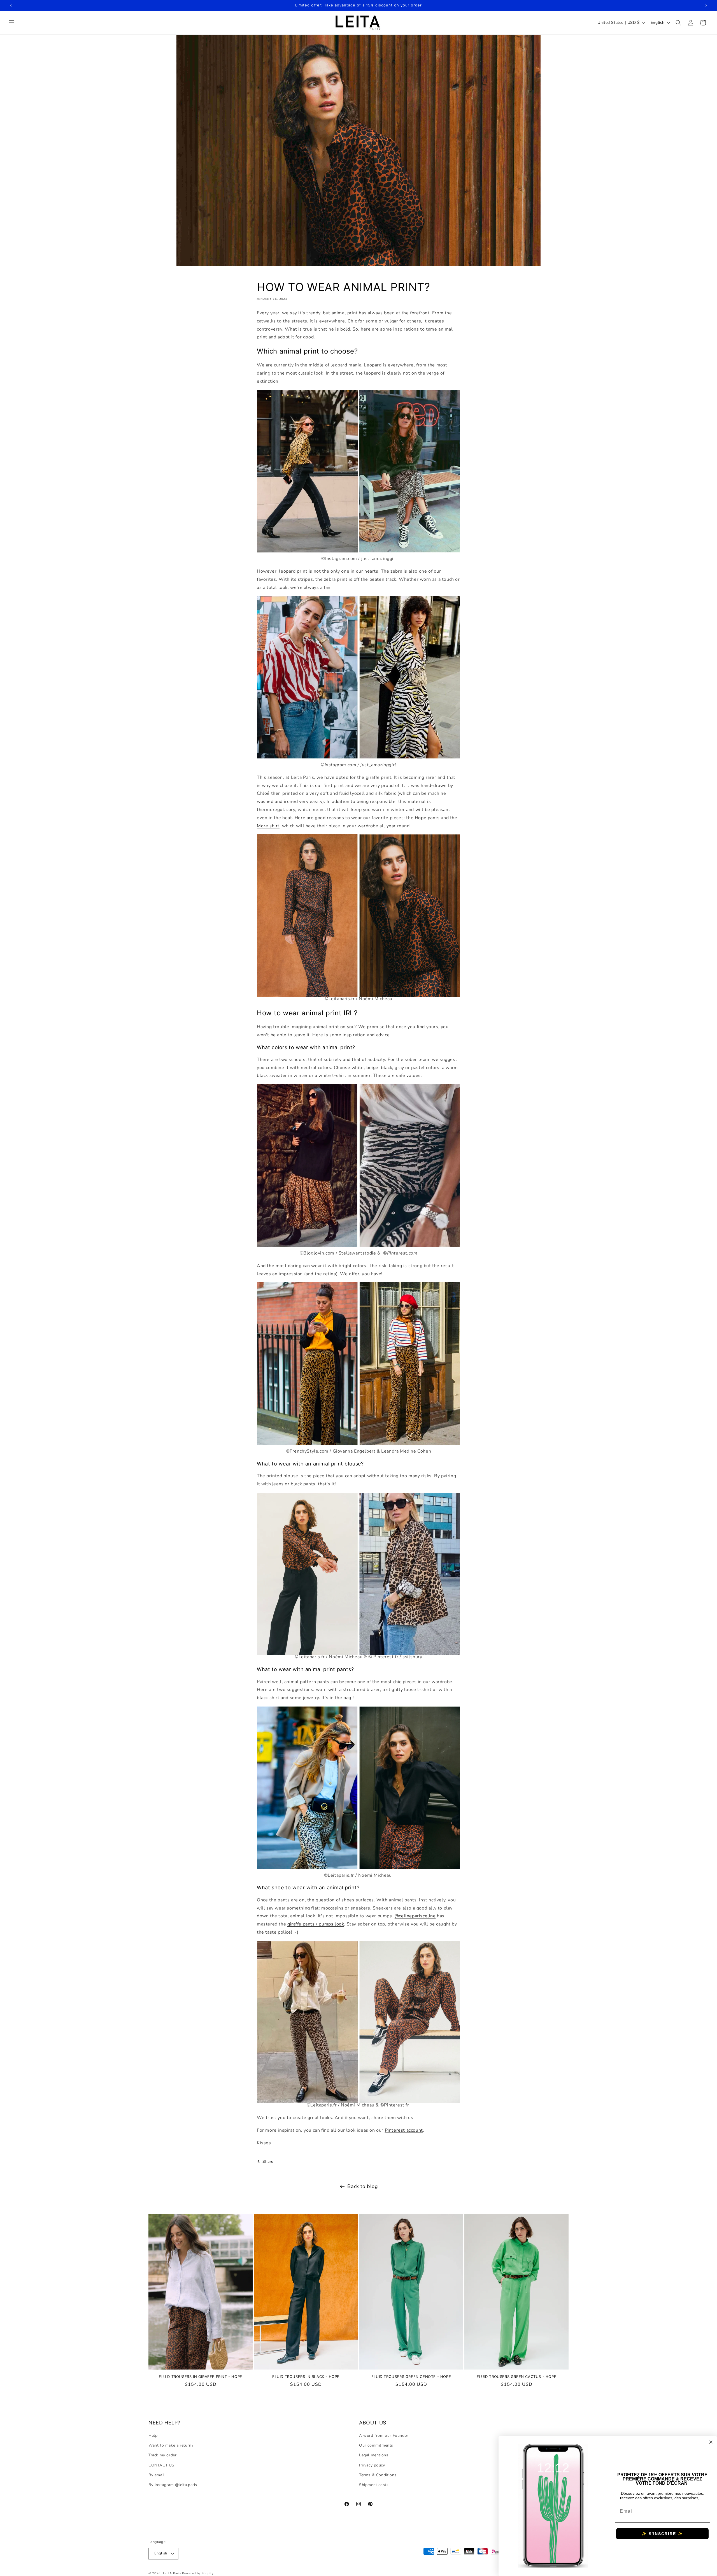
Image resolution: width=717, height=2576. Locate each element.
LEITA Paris (172, 2573)
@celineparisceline (415, 1916)
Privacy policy (372, 2465)
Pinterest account (404, 2130)
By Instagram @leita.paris (173, 2485)
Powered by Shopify (198, 2573)
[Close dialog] (711, 2442)
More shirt (268, 826)
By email (157, 2475)
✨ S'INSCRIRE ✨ (662, 2534)
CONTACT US (161, 2465)
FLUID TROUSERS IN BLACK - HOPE (306, 2377)
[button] (12, 23)
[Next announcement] (706, 5)
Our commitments (376, 2445)
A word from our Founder (384, 2436)
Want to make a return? (171, 2445)
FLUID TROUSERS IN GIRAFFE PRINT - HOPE (201, 2377)
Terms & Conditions (378, 2475)
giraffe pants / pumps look (316, 1924)
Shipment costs (374, 2485)
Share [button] (268, 2162)
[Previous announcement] (11, 5)
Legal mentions (374, 2455)
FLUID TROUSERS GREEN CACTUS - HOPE (516, 2377)
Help (153, 2436)
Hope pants (427, 818)
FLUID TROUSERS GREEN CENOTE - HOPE (411, 2377)
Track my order (162, 2455)
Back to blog (363, 2186)
